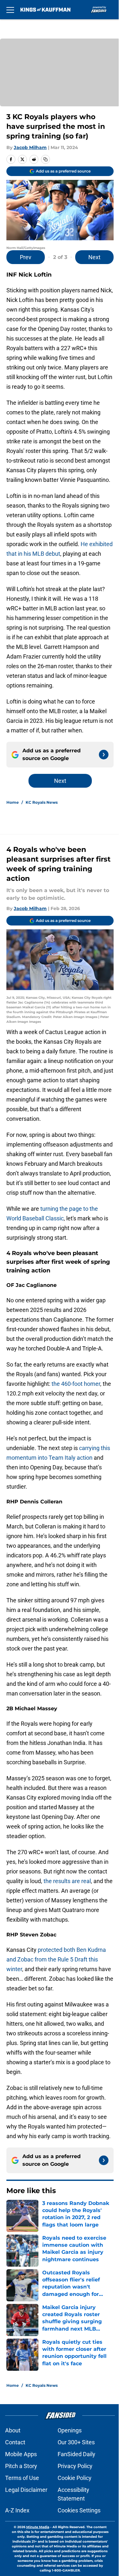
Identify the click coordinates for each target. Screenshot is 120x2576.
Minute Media (38, 2527)
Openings (70, 2430)
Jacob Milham (30, 147)
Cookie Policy (75, 2478)
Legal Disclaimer (26, 2490)
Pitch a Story (21, 2466)
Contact (15, 2442)
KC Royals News (42, 802)
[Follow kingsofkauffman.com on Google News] (104, 755)
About (13, 2430)
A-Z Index (17, 2510)
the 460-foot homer (76, 1384)
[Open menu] (10, 10)
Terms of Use (22, 2478)
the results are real (67, 1881)
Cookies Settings (79, 2510)
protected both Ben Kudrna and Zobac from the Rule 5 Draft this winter (56, 1959)
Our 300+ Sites (76, 2442)
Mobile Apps (21, 2454)
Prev (26, 257)
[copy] (45, 159)
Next (94, 257)
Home (13, 802)
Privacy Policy (75, 2466)
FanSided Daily (76, 2454)
